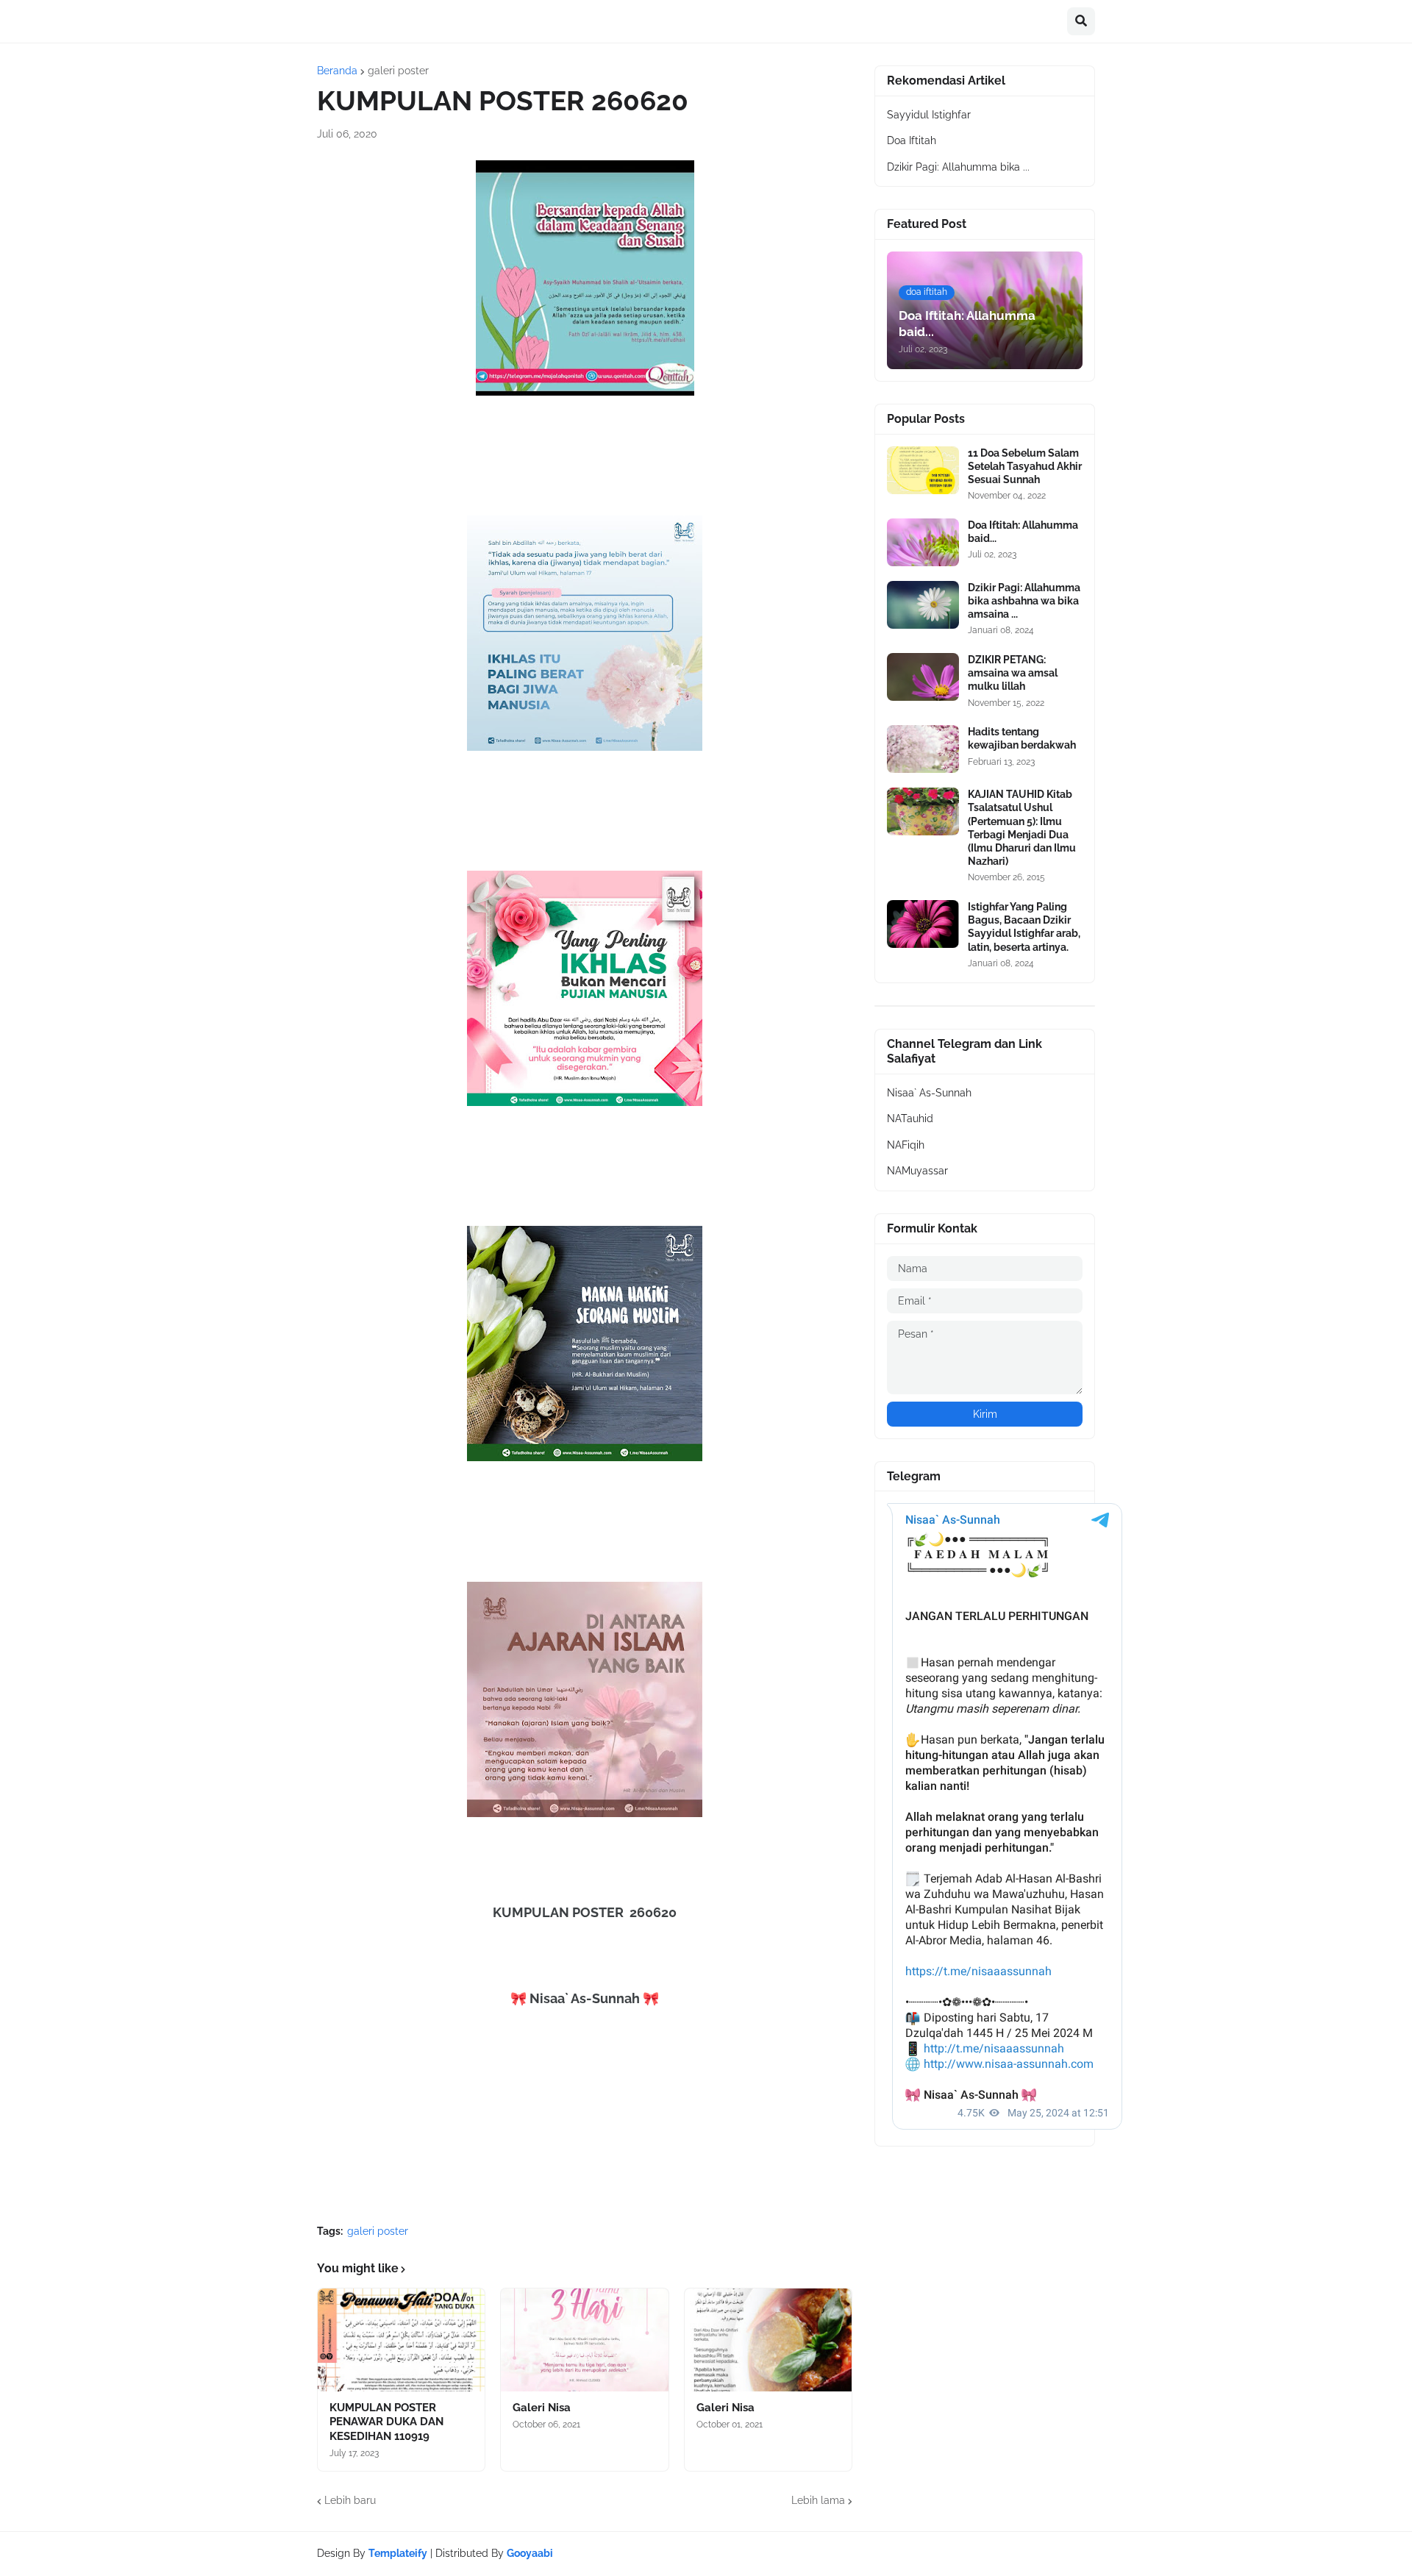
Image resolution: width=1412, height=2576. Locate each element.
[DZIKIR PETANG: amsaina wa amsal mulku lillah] (923, 677)
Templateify (398, 2553)
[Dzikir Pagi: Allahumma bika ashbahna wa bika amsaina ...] (923, 605)
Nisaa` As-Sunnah (929, 1093)
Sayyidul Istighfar (929, 115)
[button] (1081, 21)
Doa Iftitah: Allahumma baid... (1023, 532)
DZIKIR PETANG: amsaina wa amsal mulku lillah (1013, 673)
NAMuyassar (917, 1171)
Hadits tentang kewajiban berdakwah (1022, 738)
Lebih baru (350, 2500)
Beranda (337, 71)
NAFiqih (906, 1145)
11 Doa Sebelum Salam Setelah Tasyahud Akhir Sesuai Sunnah (1025, 466)
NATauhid (910, 1118)
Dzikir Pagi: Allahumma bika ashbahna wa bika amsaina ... (1024, 601)
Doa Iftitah (912, 140)
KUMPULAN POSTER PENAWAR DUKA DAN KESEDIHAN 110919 (386, 2422)
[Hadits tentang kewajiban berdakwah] (923, 749)
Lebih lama (818, 2500)
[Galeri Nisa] (584, 2340)
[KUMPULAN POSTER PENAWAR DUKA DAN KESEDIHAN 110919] (401, 2340)
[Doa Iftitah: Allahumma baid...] (923, 542)
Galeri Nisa (542, 2408)
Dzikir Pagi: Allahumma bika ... (958, 167)
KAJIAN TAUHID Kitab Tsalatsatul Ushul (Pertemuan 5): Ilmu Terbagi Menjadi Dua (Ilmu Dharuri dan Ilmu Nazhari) (1022, 828)
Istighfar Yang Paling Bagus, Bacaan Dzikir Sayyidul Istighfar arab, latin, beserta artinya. (1024, 927)
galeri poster (398, 71)
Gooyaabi (530, 2553)
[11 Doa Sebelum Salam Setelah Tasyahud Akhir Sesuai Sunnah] (923, 470)
